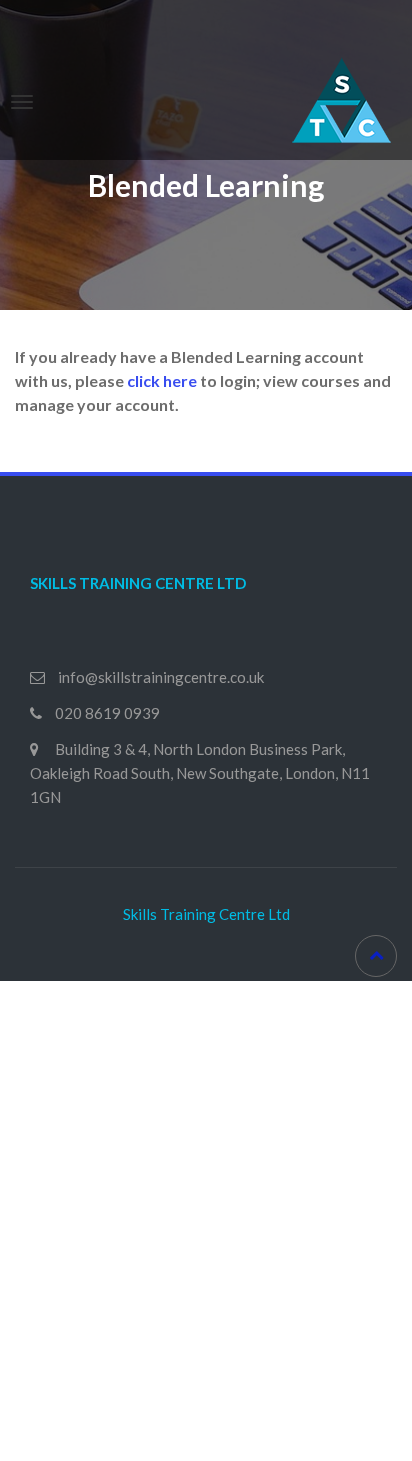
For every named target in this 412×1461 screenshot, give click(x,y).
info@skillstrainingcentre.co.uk (161, 677)
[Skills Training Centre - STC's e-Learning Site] (342, 97)
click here (162, 380)
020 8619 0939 (107, 713)
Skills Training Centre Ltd (206, 914)
